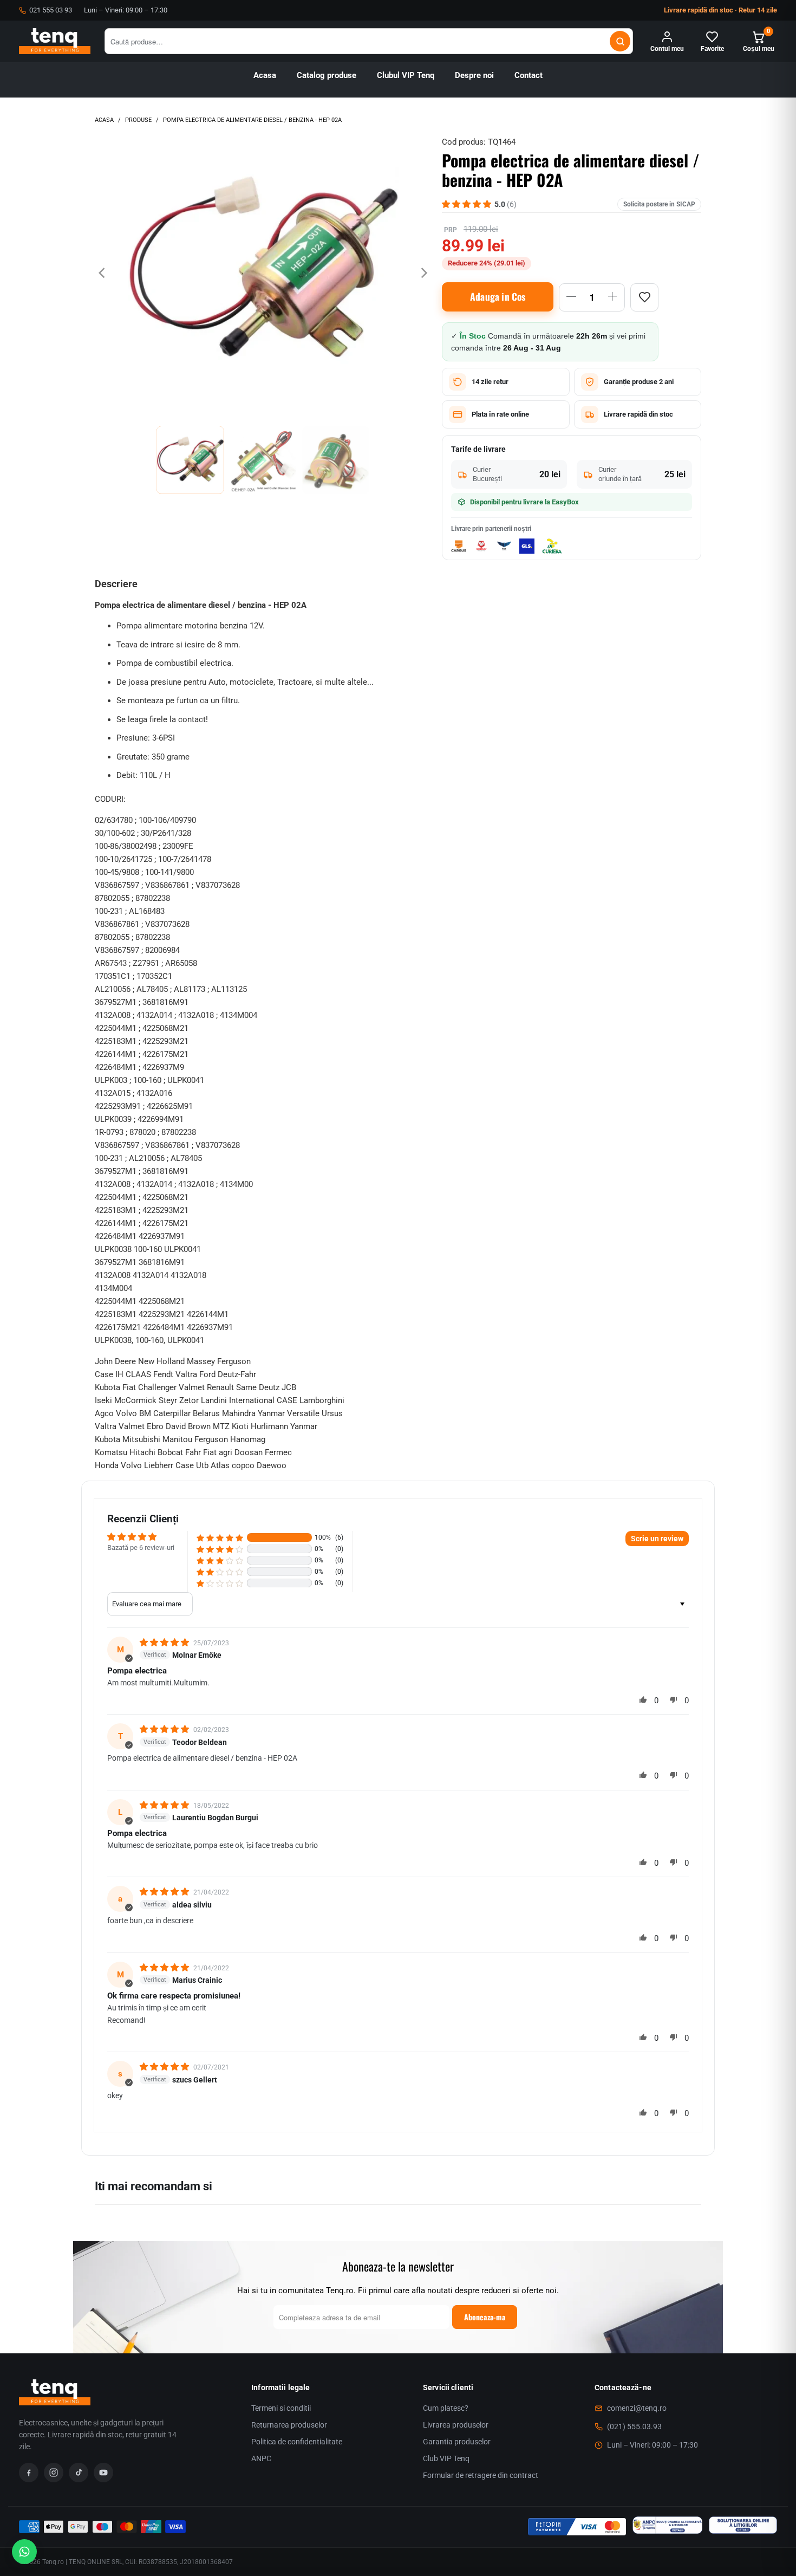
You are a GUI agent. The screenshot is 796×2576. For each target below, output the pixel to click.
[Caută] (620, 41)
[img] (165, 1643)
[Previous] (103, 273)
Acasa (265, 76)
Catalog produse (327, 76)
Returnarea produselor (289, 2425)
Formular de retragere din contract (481, 2475)
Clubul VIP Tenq (406, 76)
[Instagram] (54, 2473)
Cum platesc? (446, 2408)
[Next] (423, 273)
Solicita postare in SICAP (659, 204)
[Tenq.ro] (55, 41)
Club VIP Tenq (446, 2458)
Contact (529, 76)
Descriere (116, 584)
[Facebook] (29, 2473)
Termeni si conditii (281, 2408)
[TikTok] (79, 2473)
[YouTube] (103, 2473)
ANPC (261, 2458)
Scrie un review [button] (657, 1539)
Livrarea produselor (456, 2425)
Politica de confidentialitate (297, 2442)
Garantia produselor (457, 2442)
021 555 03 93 (51, 10)
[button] (220, 1538)
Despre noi (474, 76)
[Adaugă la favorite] (644, 297)
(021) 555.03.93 (634, 2426)
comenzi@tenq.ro (637, 2408)
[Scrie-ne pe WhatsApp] (24, 2552)
